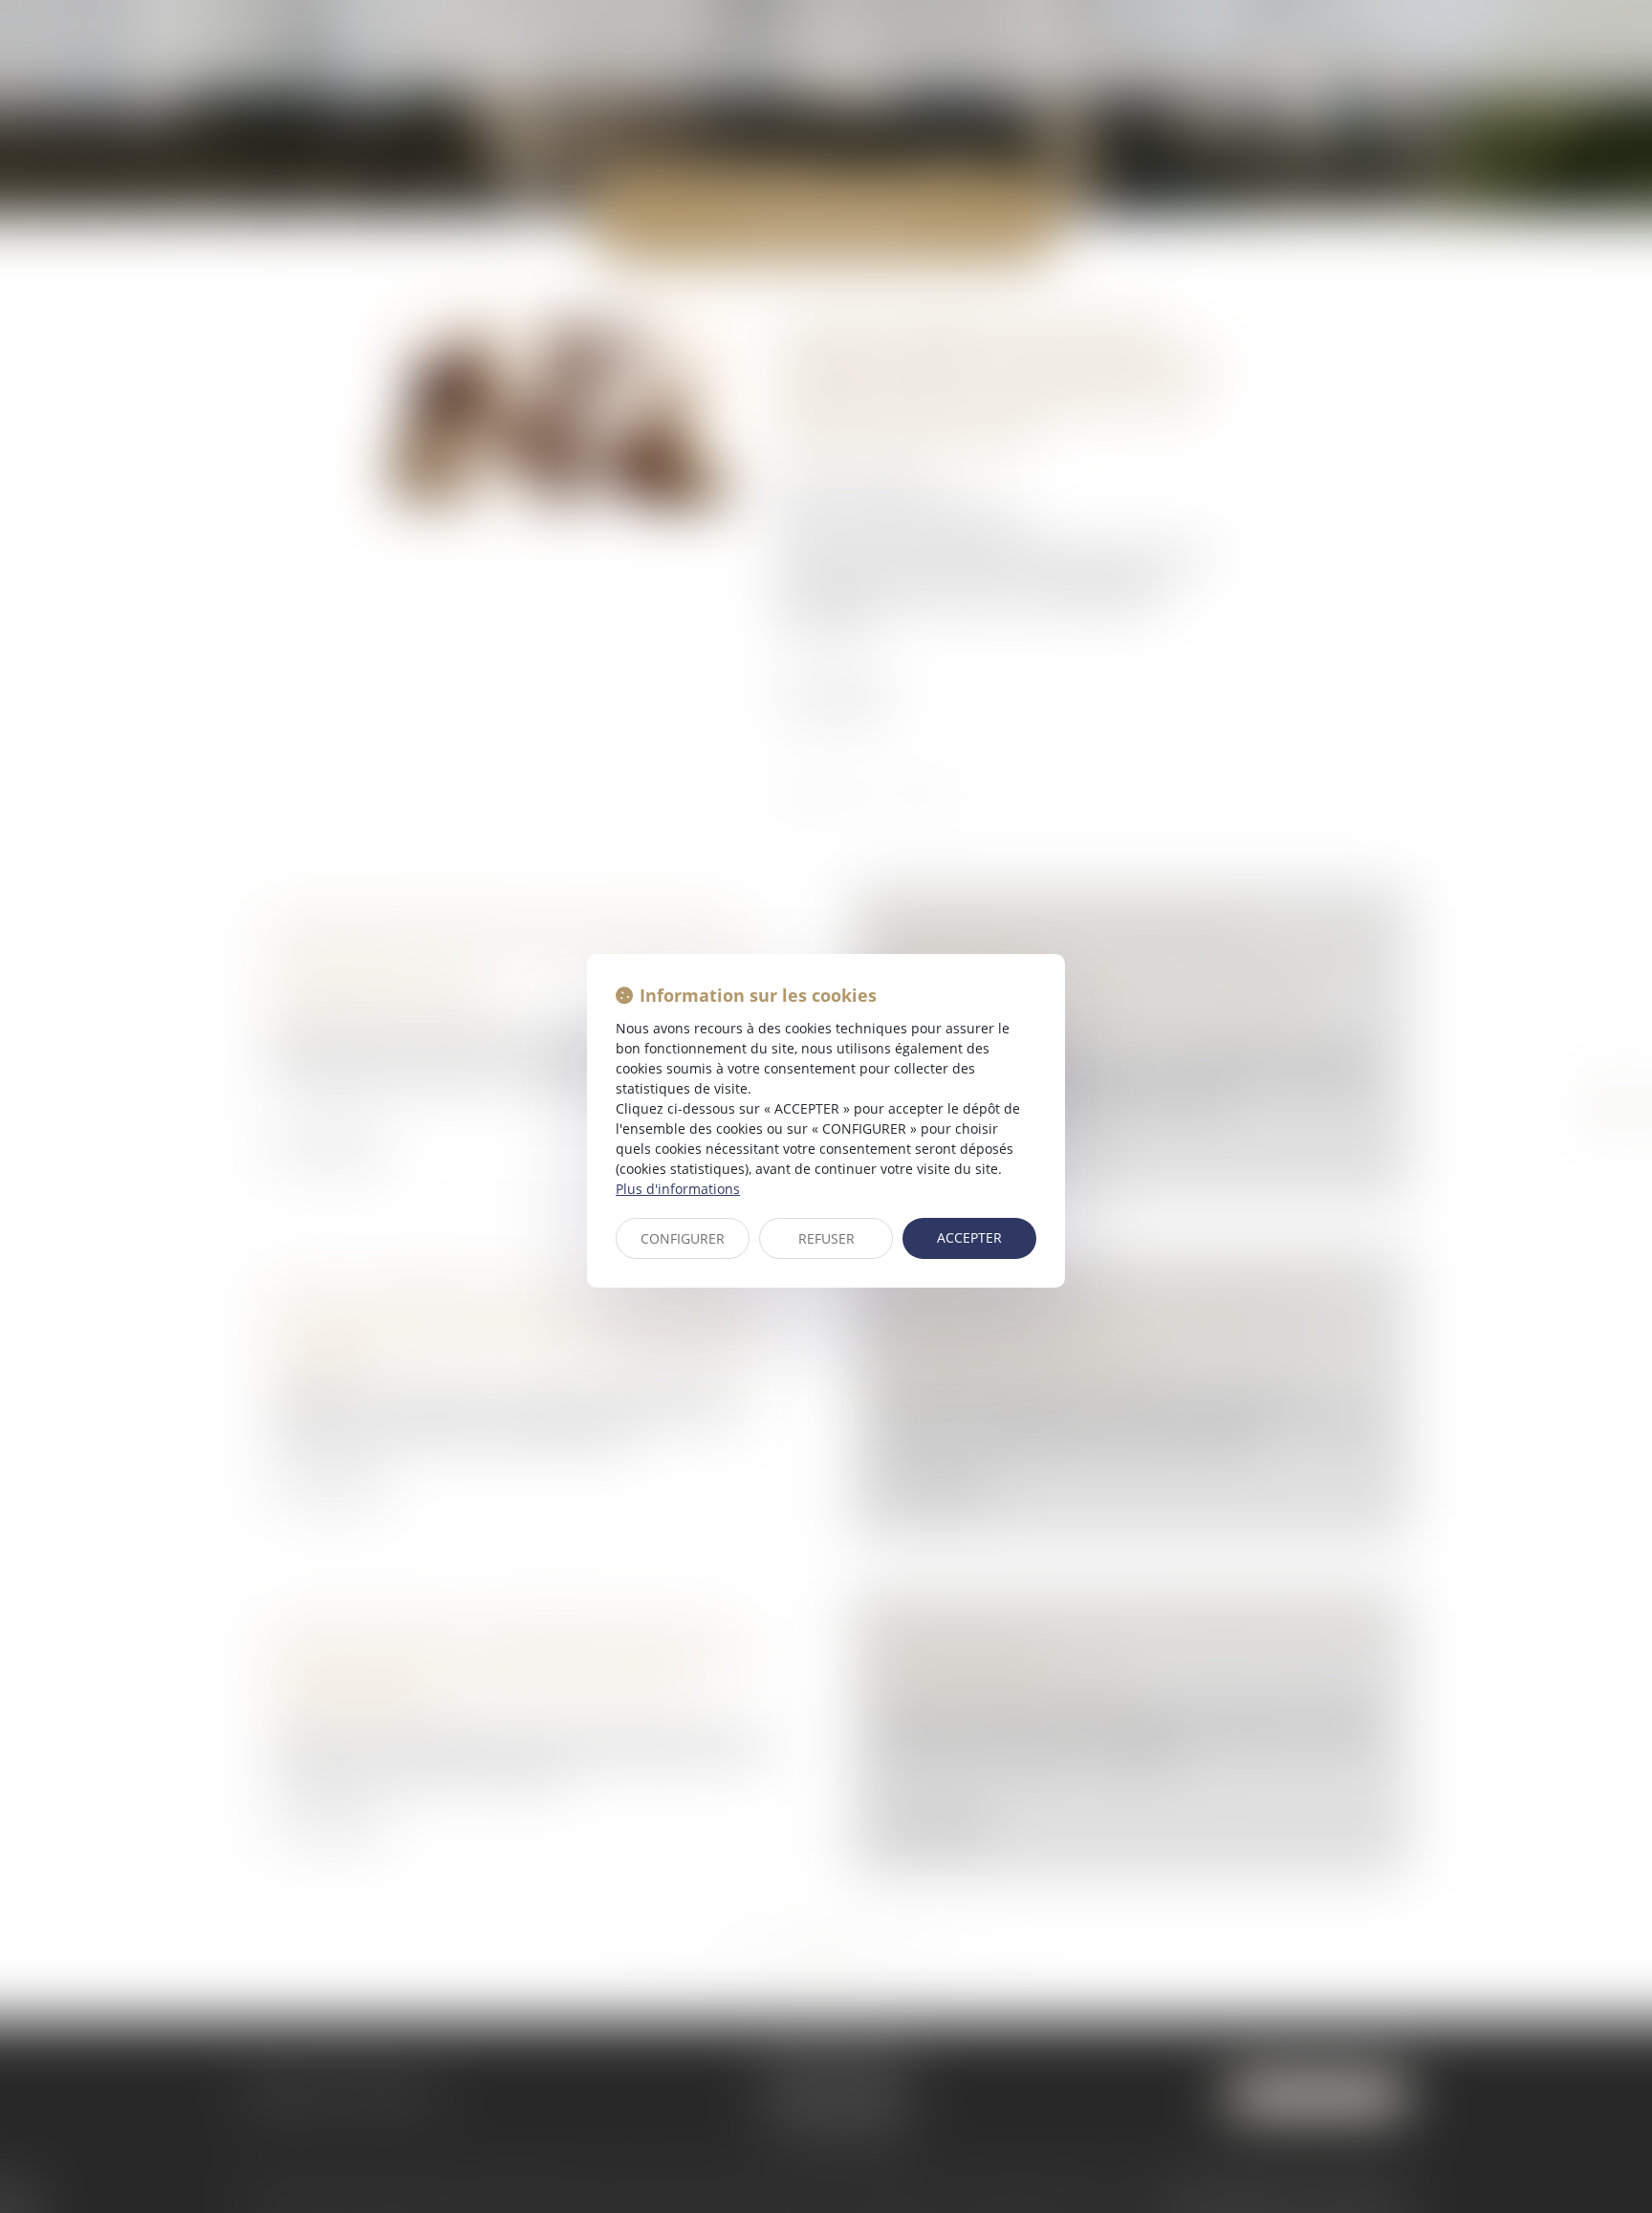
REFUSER (826, 1238)
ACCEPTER (969, 1237)
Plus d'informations (678, 1189)
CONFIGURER (683, 1238)
